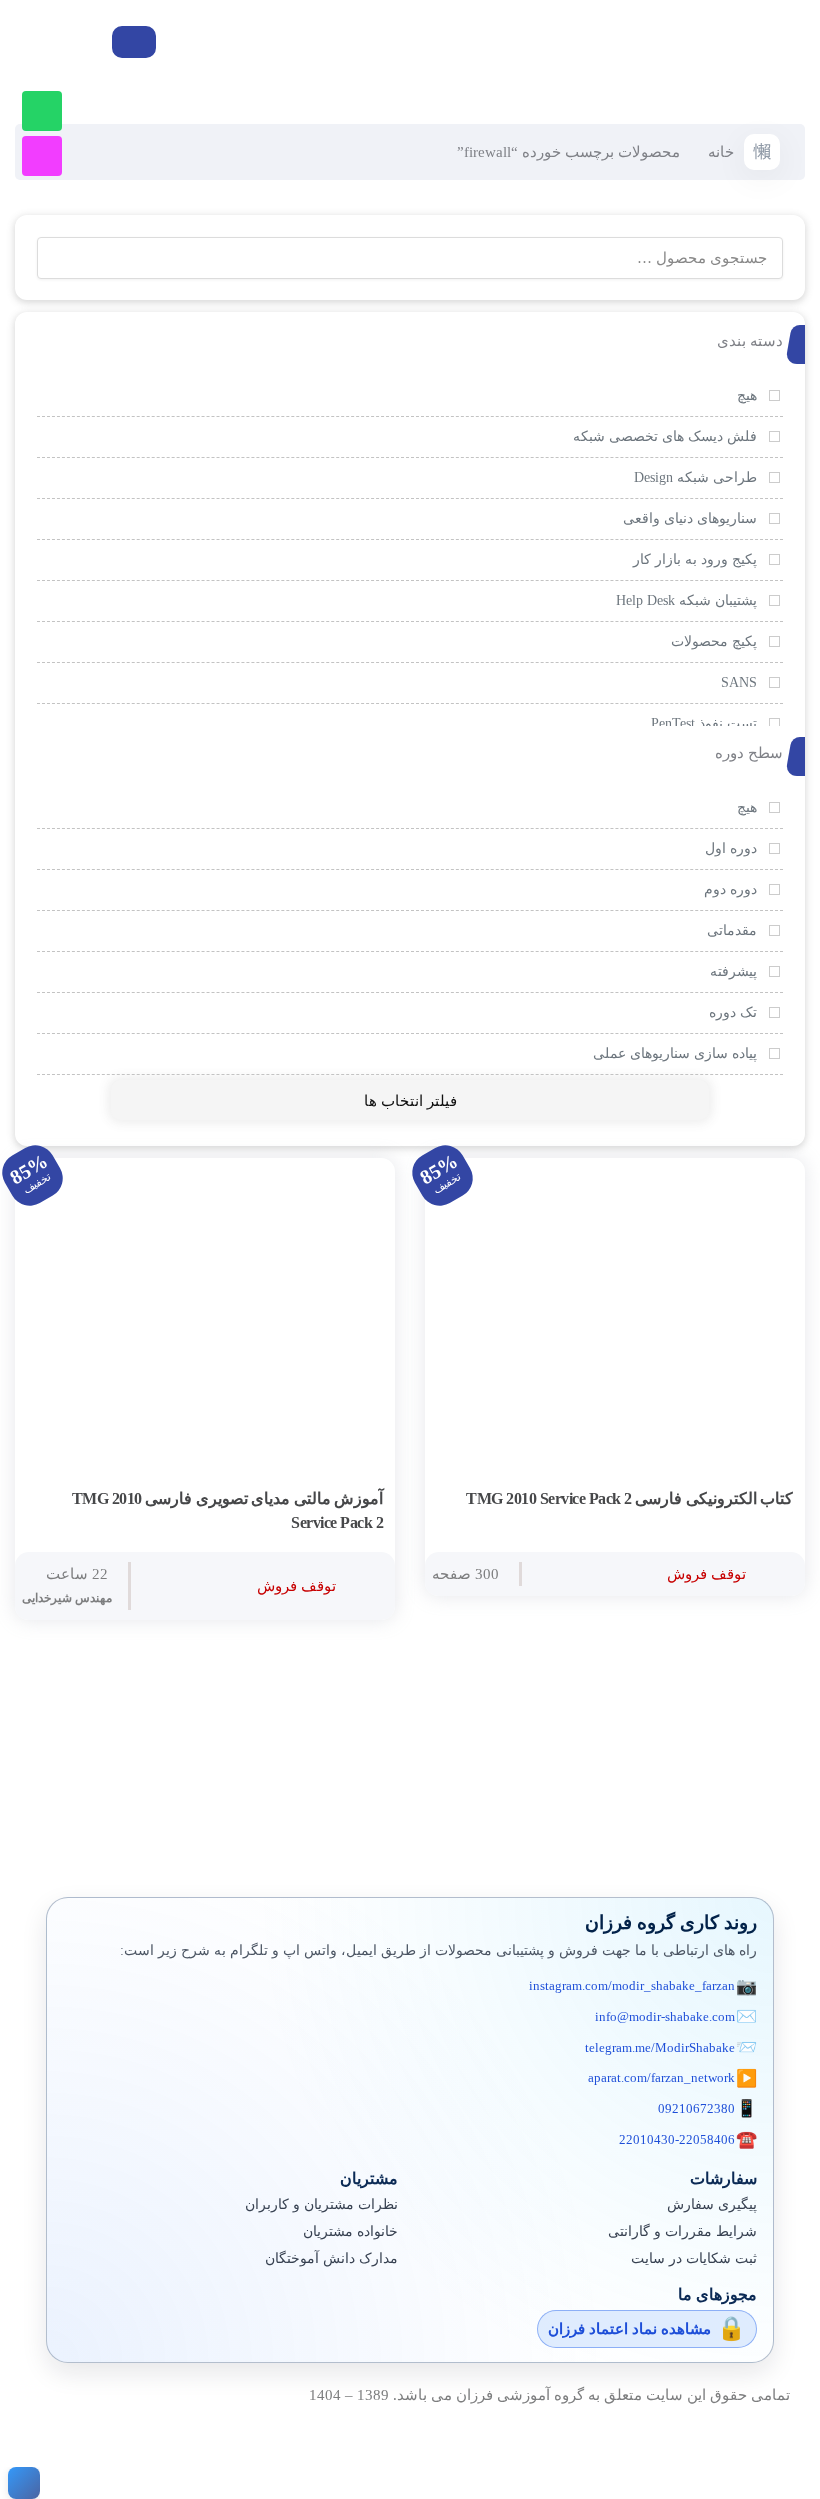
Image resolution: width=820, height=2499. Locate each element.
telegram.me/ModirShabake (660, 2047)
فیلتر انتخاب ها (410, 1101)
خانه (721, 152)
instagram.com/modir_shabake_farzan (632, 1985)
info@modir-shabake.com (665, 2016)
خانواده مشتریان (350, 2231)
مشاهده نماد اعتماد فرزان (629, 2329)
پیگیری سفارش (712, 2204)
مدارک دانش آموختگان (331, 2258)
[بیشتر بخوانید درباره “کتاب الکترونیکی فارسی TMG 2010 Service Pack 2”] (773, 1500)
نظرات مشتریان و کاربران (321, 2204)
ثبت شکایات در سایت (694, 2258)
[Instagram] (42, 156)
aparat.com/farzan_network (661, 2077)
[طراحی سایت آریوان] (20, 2483)
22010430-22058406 (677, 2139)
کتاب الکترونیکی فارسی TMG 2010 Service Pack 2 (629, 1498)
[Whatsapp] (42, 111)
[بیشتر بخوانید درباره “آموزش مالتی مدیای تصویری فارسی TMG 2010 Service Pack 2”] (363, 1500)
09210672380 (696, 2108)
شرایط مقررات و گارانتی (682, 2231)
